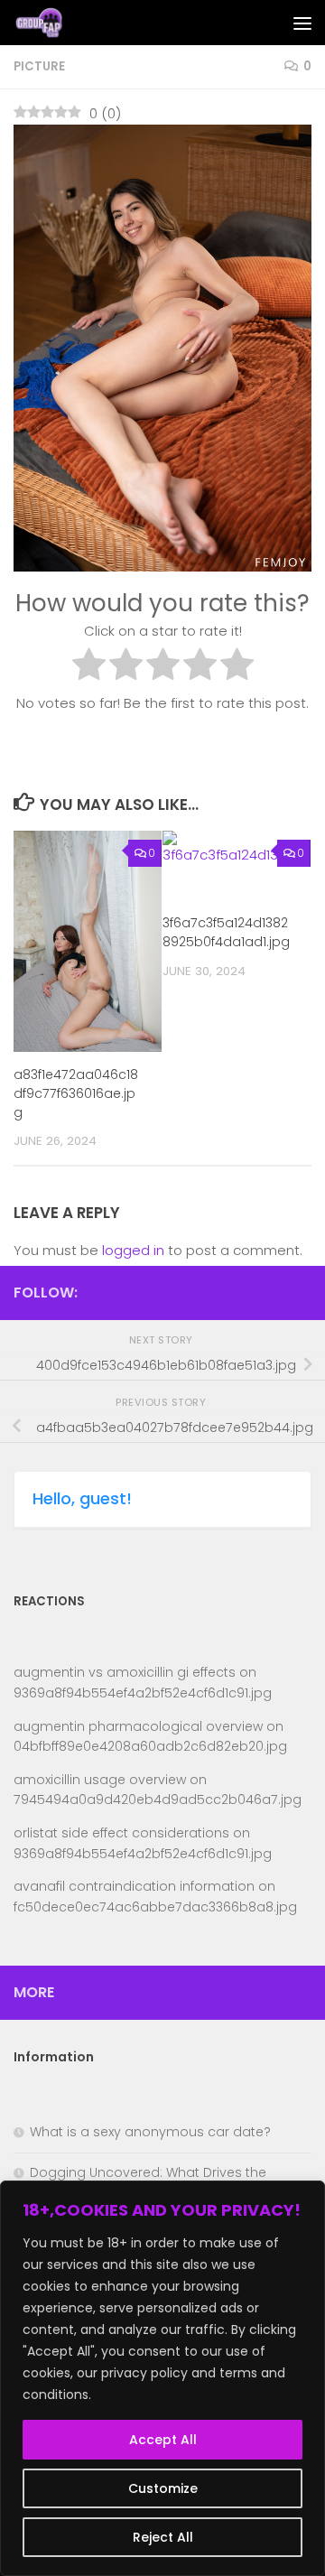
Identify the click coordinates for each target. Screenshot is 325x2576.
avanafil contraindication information (134, 1886)
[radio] (89, 667)
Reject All (163, 2537)
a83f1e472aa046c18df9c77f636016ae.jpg (76, 1093)
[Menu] (302, 23)
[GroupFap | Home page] (49, 23)
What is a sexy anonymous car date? (150, 2132)
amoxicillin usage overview (100, 1780)
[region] (162, 2378)
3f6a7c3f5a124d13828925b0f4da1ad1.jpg (226, 932)
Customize (163, 2488)
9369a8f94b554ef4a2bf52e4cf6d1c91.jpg (143, 1693)
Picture (39, 66)
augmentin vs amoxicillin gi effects (125, 1672)
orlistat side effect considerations (121, 1833)
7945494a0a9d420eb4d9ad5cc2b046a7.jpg (158, 1799)
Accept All (163, 2440)
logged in (133, 1250)
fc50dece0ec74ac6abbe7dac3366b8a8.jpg (155, 1907)
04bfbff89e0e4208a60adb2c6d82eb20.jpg (150, 1746)
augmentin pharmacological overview (138, 1726)
